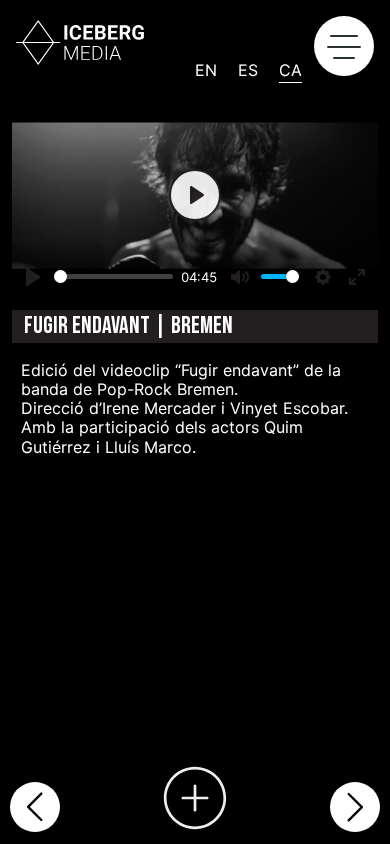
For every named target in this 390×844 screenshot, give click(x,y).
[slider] (114, 276)
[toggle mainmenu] (344, 46)
